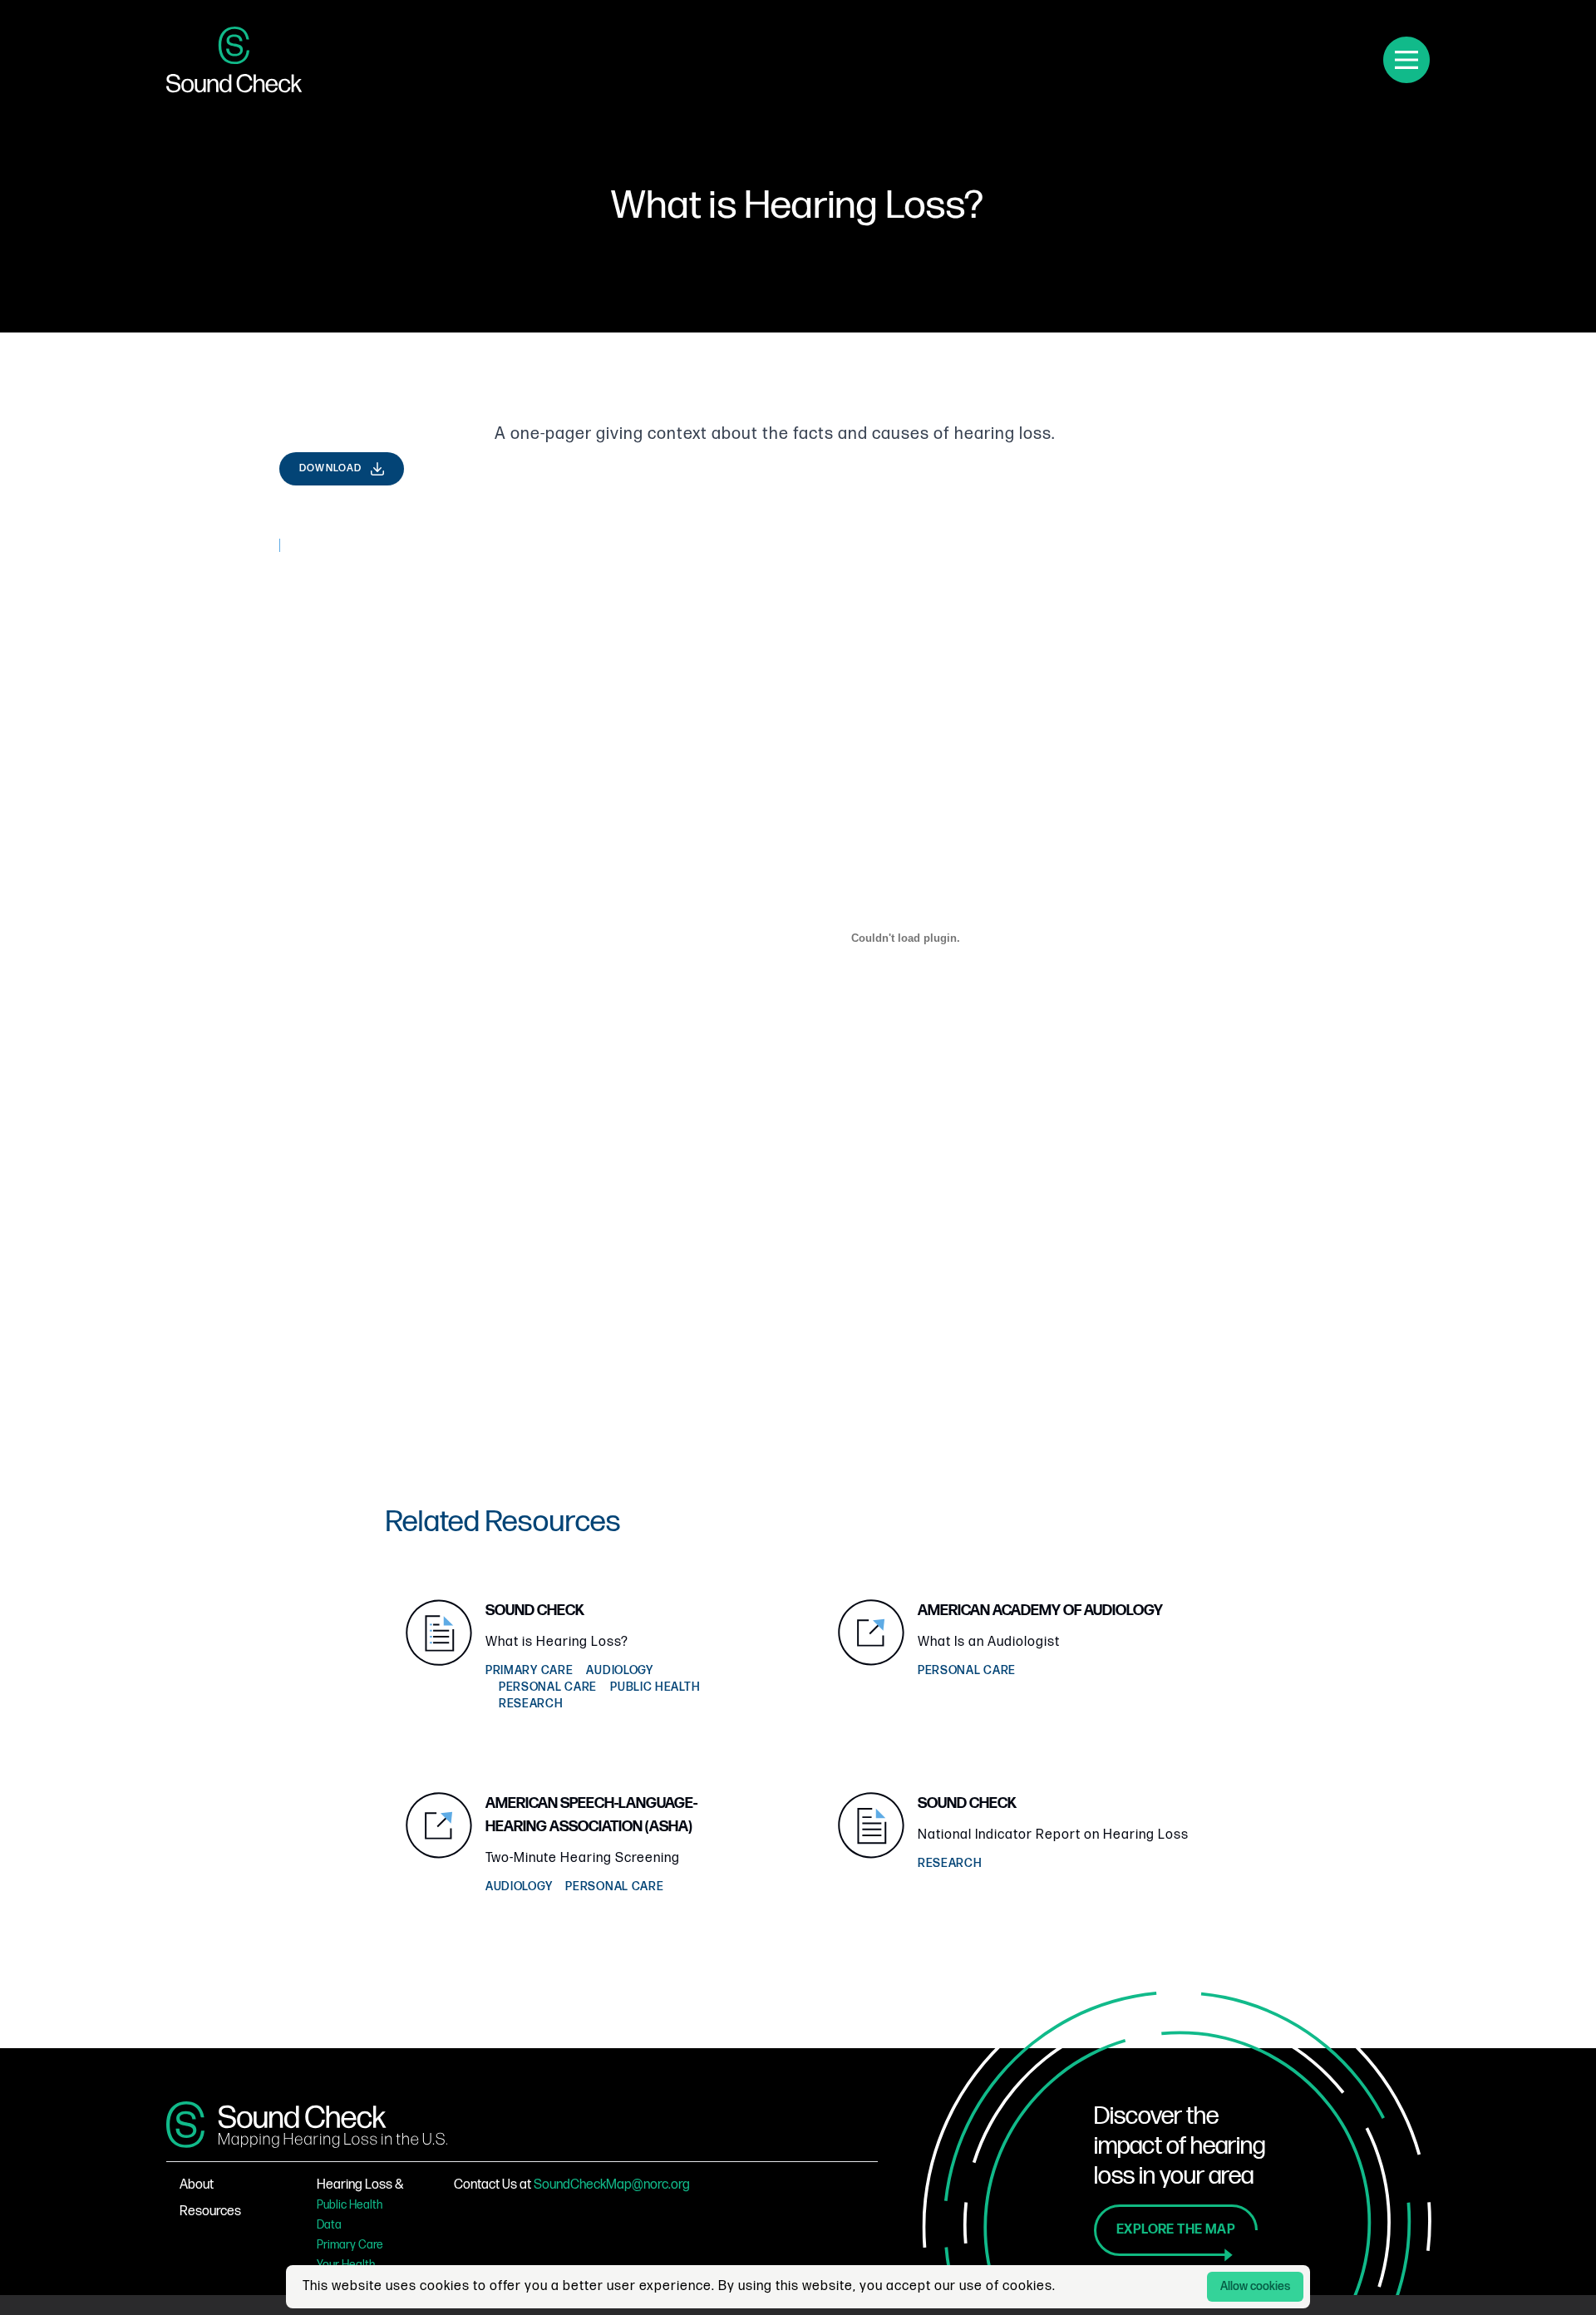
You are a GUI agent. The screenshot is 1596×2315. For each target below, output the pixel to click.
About (197, 2185)
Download (331, 468)
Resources (210, 2212)
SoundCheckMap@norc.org (612, 2185)
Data (329, 2225)
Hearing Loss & (360, 2185)
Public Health (350, 2205)
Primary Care (350, 2245)
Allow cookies (1255, 2286)
